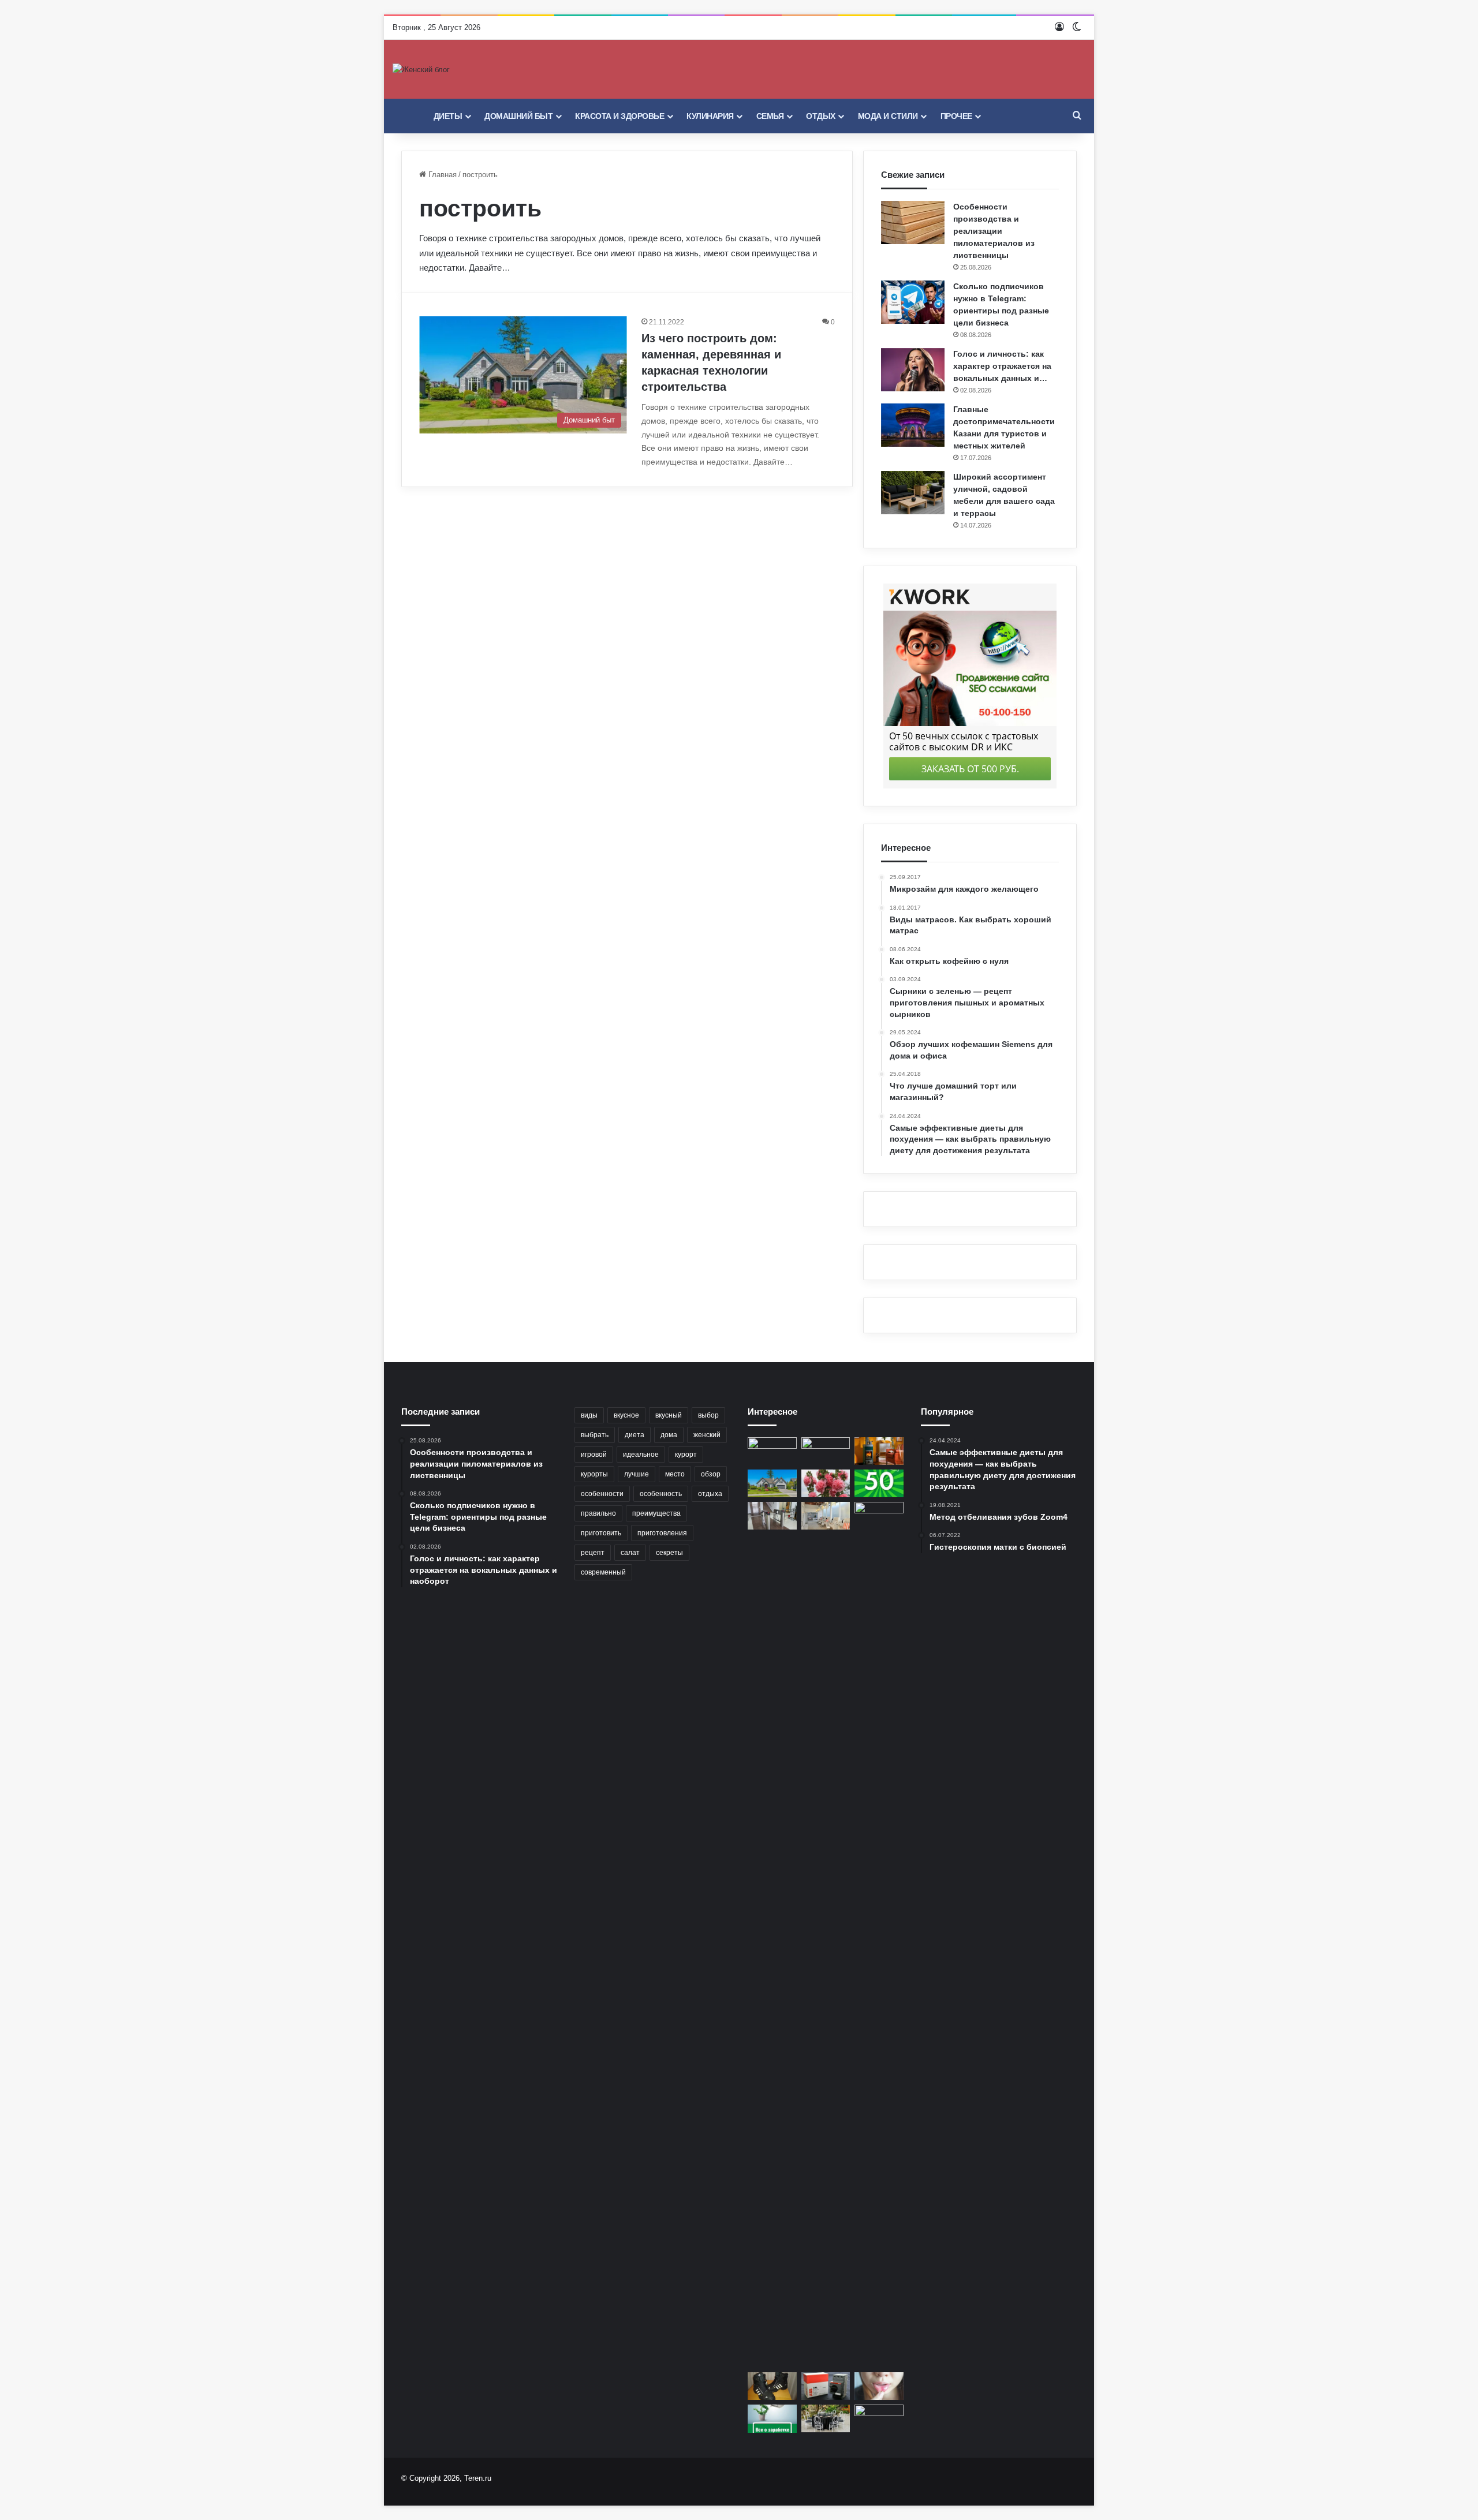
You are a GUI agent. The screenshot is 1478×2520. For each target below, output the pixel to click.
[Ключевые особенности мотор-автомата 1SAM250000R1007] (826, 2386)
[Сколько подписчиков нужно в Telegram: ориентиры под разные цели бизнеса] (913, 302)
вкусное (626, 1415)
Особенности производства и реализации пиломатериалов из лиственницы (994, 231)
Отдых (821, 116)
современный (603, 1572)
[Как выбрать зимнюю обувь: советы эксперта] (772, 2386)
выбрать (595, 1435)
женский (707, 1435)
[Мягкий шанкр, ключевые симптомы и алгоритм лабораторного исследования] (879, 2386)
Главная (441, 175)
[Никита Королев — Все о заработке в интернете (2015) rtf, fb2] (772, 2419)
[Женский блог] (421, 69)
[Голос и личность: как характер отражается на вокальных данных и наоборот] (913, 370)
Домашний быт (518, 116)
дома (669, 1435)
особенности (602, 1494)
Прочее (956, 116)
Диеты (448, 116)
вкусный (669, 1415)
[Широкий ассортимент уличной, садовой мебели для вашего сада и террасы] (913, 493)
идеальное (641, 1455)
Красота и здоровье (619, 116)
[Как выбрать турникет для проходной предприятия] (772, 1516)
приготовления (662, 1533)
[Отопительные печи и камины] (879, 1451)
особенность (661, 1494)
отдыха (710, 1494)
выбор (708, 1415)
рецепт (593, 1553)
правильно (598, 1513)
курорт (686, 1455)
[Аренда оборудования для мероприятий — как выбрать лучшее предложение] (826, 2418)
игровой (594, 1455)
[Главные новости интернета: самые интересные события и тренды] (879, 1935)
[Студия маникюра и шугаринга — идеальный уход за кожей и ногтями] (826, 1516)
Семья (770, 116)
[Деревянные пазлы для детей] (879, 2418)
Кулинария (710, 116)
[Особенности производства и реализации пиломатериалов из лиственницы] (913, 223)
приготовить (601, 1533)
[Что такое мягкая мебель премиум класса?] (826, 1451)
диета (635, 1435)
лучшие (637, 1474)
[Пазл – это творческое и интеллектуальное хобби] (772, 1451)
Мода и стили (888, 116)
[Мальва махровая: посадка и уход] (826, 1483)
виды (589, 1415)
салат (630, 1553)
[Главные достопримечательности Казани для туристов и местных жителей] (913, 425)
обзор (711, 1474)
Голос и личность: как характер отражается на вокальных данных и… (1002, 366)
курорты (594, 1474)
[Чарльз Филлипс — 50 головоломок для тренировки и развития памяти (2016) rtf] (879, 1483)
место (675, 1474)
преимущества (656, 1513)
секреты (669, 1553)
